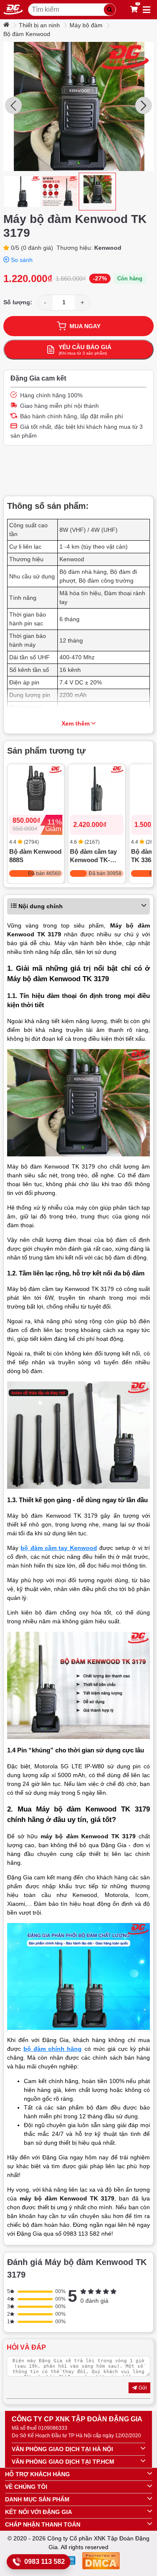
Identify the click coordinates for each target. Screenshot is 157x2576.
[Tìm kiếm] (110, 10)
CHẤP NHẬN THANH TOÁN (43, 2524)
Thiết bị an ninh (39, 25)
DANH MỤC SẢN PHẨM (37, 2499)
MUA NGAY (85, 326)
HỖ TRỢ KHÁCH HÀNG (37, 2474)
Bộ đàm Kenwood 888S (35, 856)
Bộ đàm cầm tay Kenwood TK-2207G (93, 857)
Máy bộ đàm (86, 25)
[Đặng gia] (13, 10)
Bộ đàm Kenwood (27, 34)
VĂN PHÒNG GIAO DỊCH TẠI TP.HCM (63, 2462)
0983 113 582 (45, 2562)
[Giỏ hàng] (134, 10)
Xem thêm (76, 723)
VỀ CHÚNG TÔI (26, 2487)
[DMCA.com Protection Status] (101, 2562)
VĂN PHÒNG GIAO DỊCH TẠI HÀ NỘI (62, 2449)
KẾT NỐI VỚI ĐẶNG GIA (39, 2512)
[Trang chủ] (7, 25)
